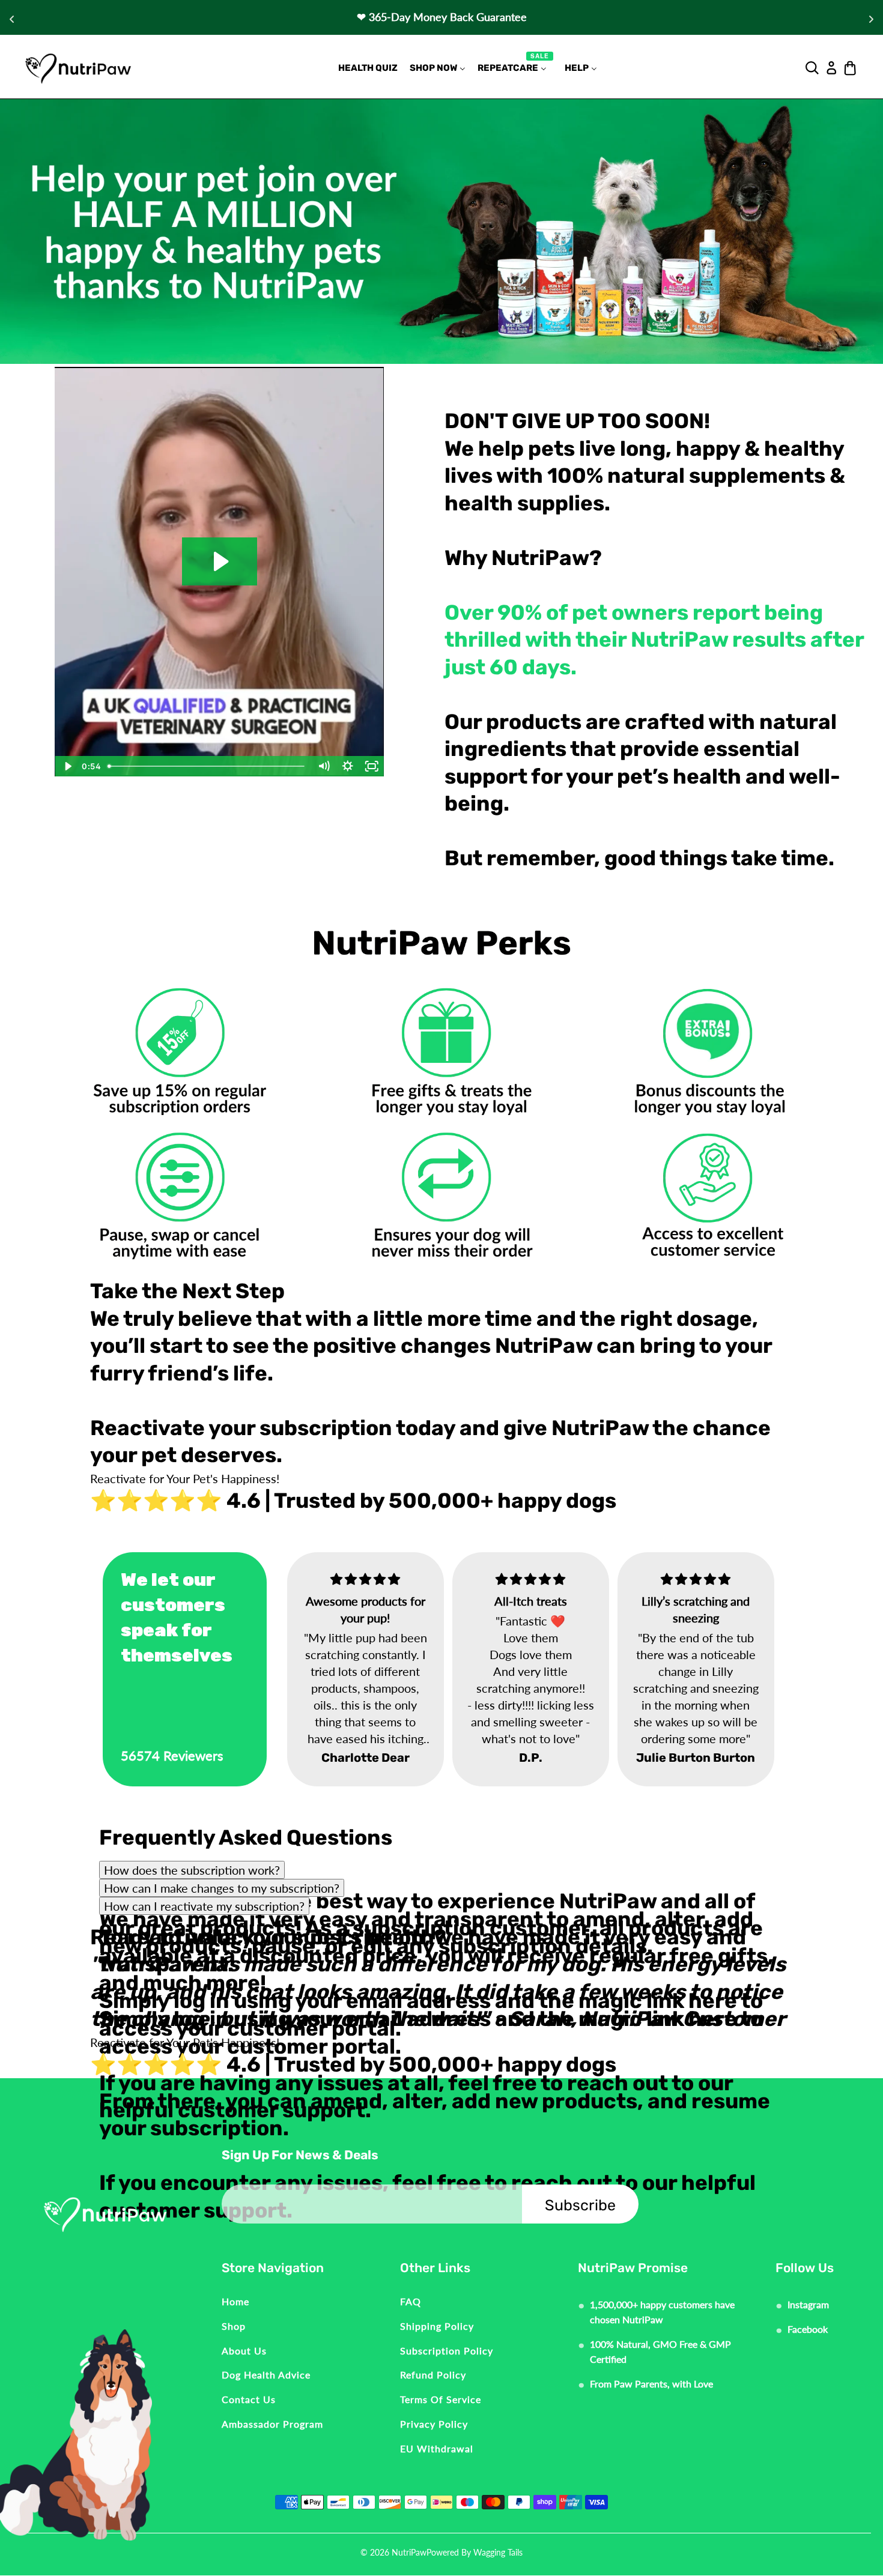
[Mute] (324, 766)
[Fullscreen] (372, 766)
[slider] (208, 766)
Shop (234, 2326)
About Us (244, 2351)
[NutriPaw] (78, 68)
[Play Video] (67, 766)
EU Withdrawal (437, 2448)
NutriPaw (409, 2552)
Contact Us (249, 2399)
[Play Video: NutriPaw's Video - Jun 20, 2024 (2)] (220, 561)
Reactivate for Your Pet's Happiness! (185, 1478)
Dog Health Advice (266, 2375)
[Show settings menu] (348, 766)
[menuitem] (368, 68)
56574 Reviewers (172, 1755)
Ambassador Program (272, 2424)
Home (235, 2301)
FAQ (411, 2301)
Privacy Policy (434, 2424)
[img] (328, 1579)
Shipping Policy (437, 2326)
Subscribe (580, 2205)
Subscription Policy (447, 2351)
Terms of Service (441, 2399)
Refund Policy (433, 2375)
